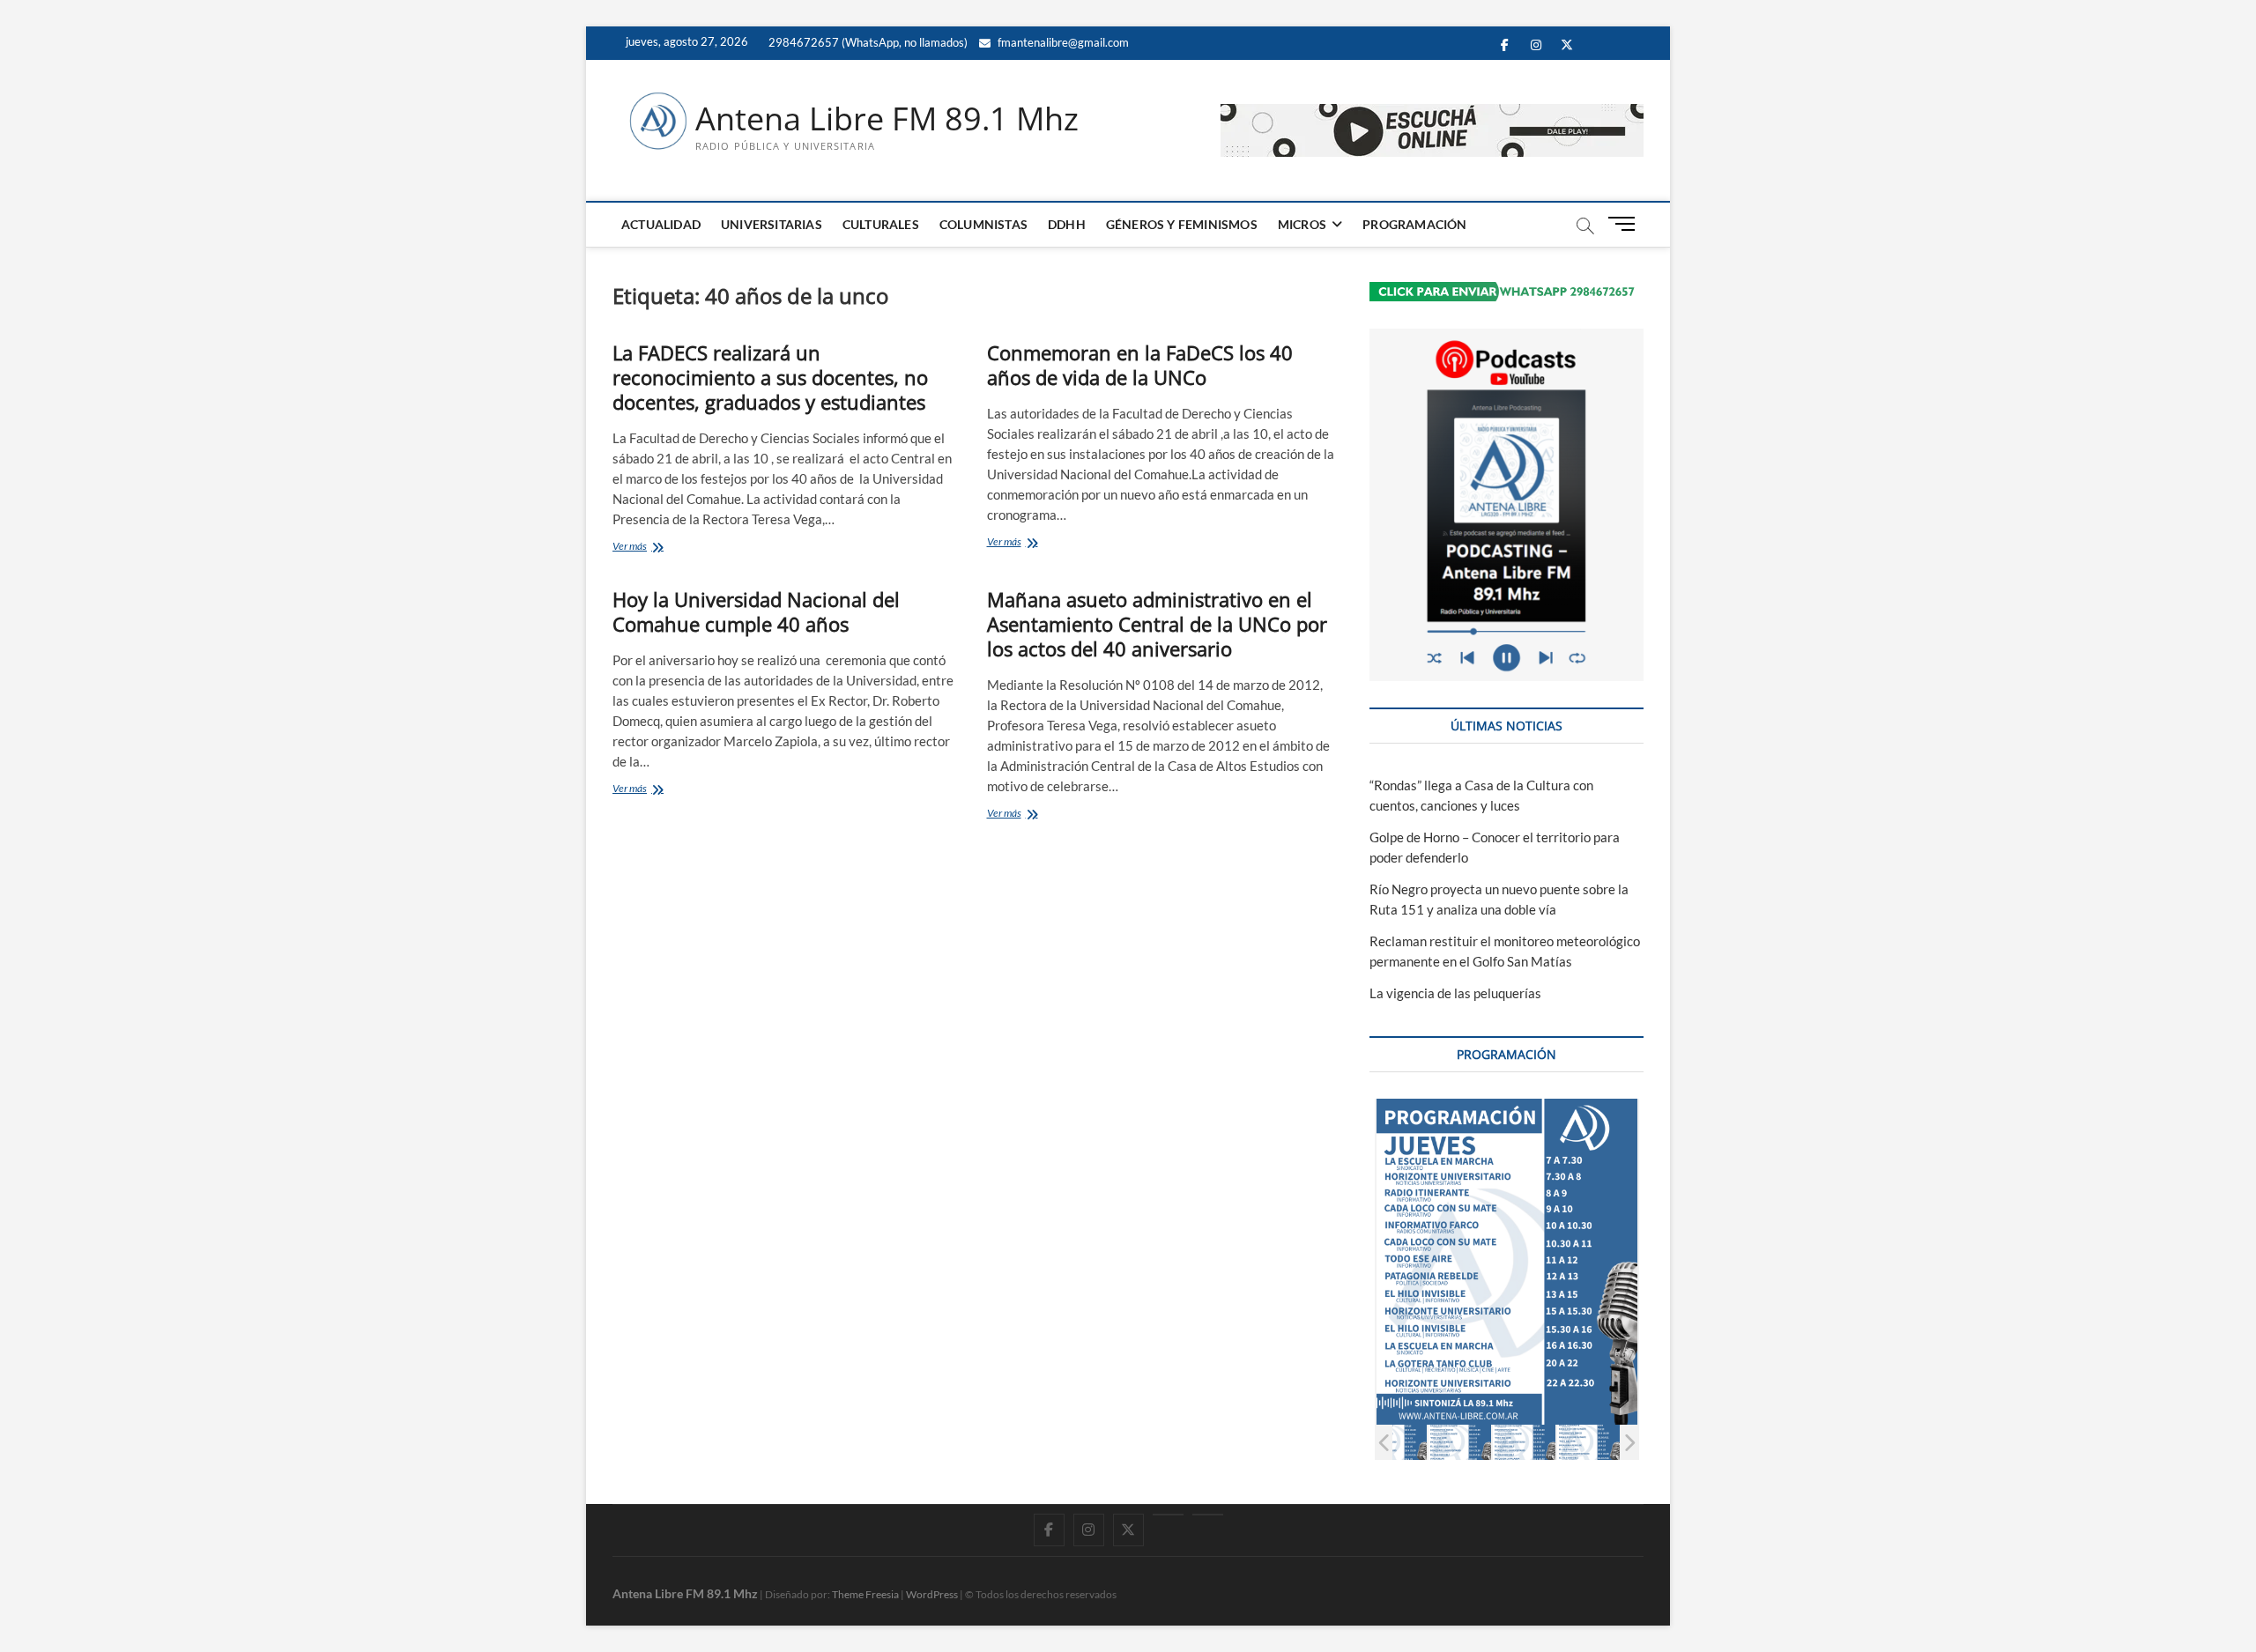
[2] (1460, 1442)
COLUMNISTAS (983, 224)
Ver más (662, 548)
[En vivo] (1208, 1515)
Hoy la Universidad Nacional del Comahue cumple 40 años (756, 611)
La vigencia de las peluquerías (1455, 993)
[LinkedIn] (1168, 1515)
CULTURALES (881, 224)
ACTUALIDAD (661, 224)
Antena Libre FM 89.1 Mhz (887, 119)
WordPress (932, 1594)
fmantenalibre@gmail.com (1062, 42)
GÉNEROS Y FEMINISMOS (1182, 224)
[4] (1588, 1442)
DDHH (1067, 224)
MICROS (1302, 224)
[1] (1395, 1442)
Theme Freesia (865, 1594)
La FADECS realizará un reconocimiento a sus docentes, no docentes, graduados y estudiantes (770, 377)
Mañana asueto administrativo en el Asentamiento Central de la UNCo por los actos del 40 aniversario (1157, 624)
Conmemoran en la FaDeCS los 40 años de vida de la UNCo (1140, 365)
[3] (1524, 1442)
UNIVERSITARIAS (772, 224)
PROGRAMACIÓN (1414, 224)
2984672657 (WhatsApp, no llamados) (867, 42)
